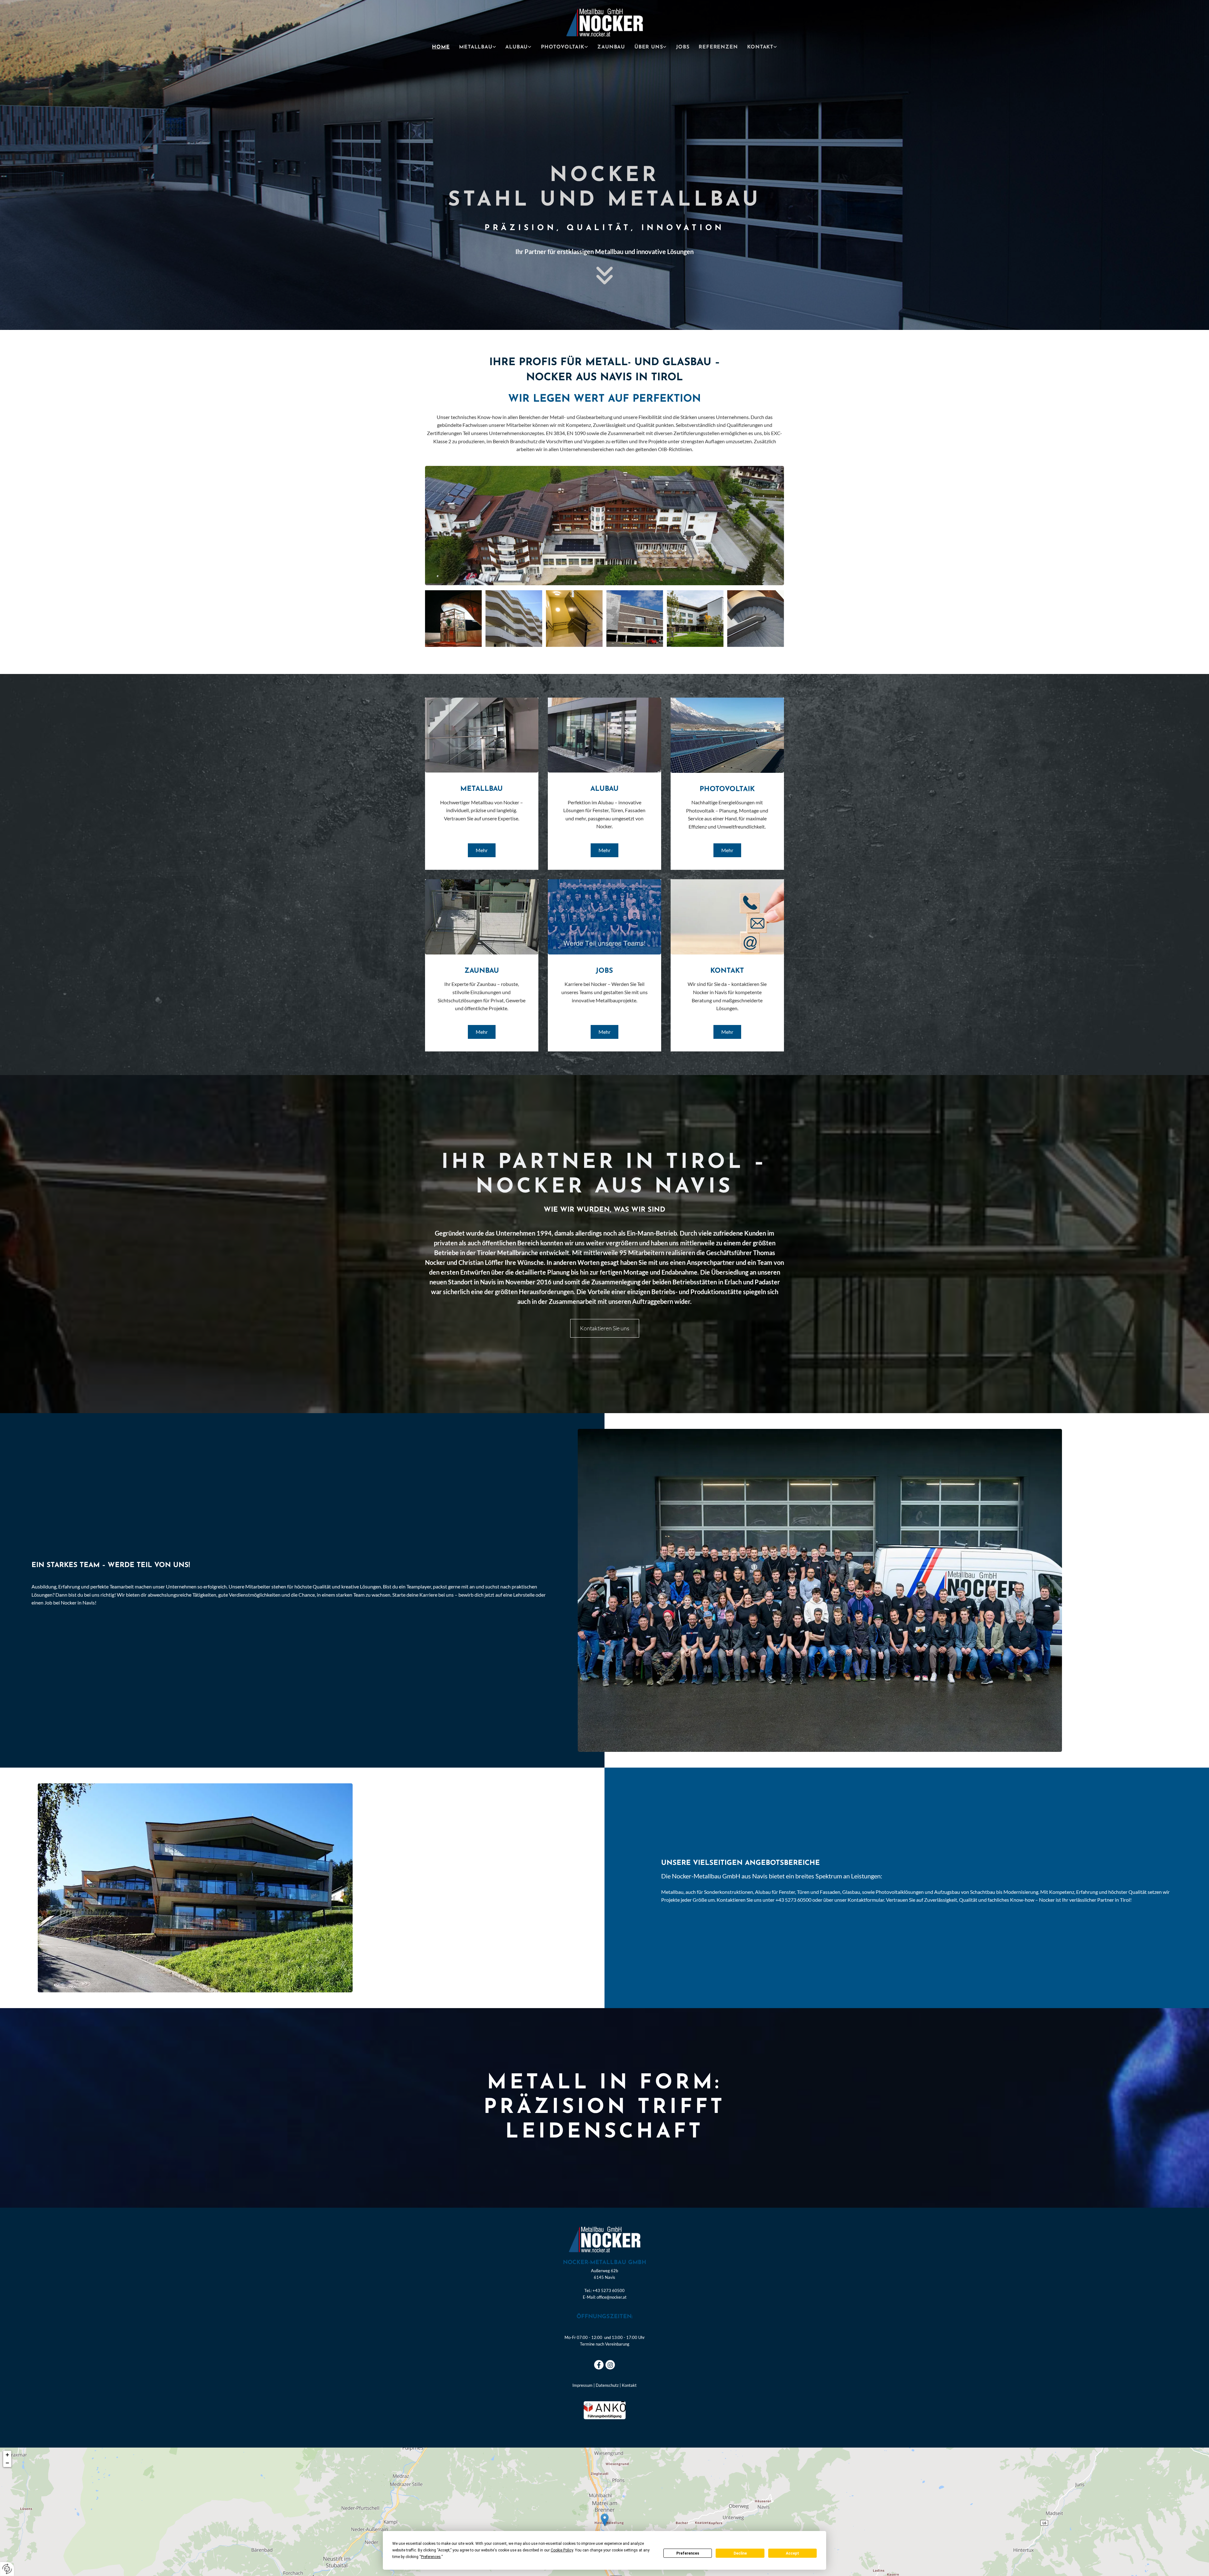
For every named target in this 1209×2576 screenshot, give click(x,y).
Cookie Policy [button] (562, 2550)
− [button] (7, 2463)
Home (441, 47)
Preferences (688, 2553)
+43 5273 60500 (609, 2290)
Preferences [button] (431, 2557)
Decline (740, 2553)
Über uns (649, 47)
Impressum (582, 2385)
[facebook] (599, 2365)
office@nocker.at (612, 2297)
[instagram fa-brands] (610, 2365)
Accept (792, 2553)
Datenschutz (607, 2385)
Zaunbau (611, 47)
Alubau (517, 47)
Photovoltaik (563, 47)
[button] (482, 850)
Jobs (683, 47)
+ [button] (7, 2455)
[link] (477, 47)
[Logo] (605, 23)
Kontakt (760, 47)
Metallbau (476, 47)
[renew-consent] (7, 2569)
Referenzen (718, 47)
